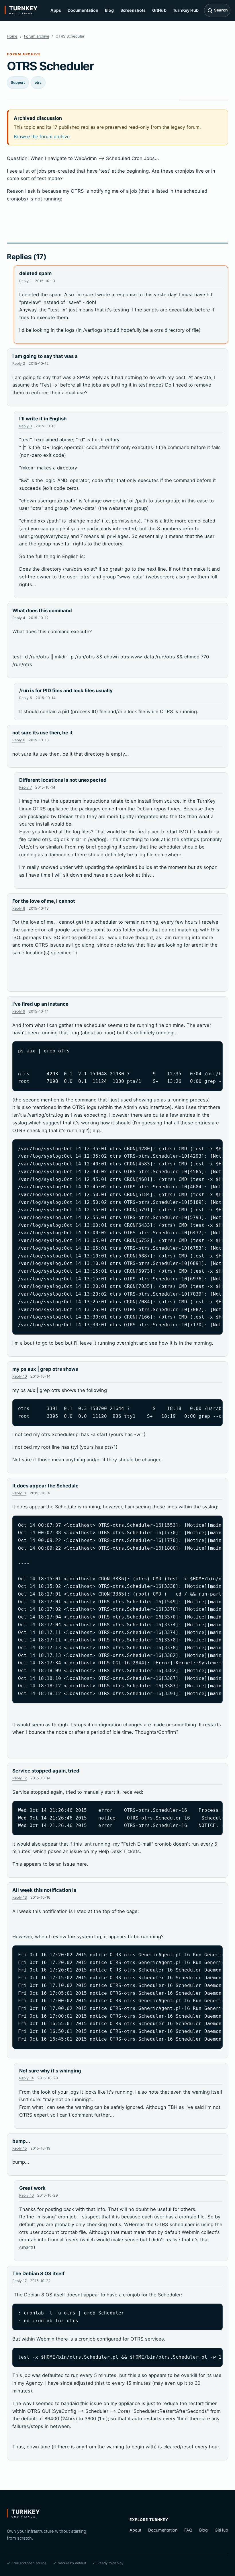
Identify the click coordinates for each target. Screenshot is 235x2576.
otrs (38, 82)
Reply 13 (20, 1897)
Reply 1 (25, 281)
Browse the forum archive (42, 136)
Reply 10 (20, 1376)
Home (12, 36)
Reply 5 (26, 698)
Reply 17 (19, 2281)
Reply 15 (20, 2148)
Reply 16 (27, 2195)
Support (18, 82)
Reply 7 (26, 787)
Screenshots (133, 10)
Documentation (83, 10)
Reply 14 (27, 2078)
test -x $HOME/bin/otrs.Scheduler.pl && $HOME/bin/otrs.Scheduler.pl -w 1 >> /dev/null (121, 2357)
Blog (109, 10)
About (135, 2530)
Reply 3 (26, 426)
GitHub (159, 10)
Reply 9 (19, 1011)
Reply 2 (19, 363)
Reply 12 (20, 1778)
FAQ (188, 2530)
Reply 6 (19, 740)
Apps (56, 10)
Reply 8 (19, 908)
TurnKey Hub (186, 10)
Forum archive (37, 36)
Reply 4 (19, 618)
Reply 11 (19, 1493)
